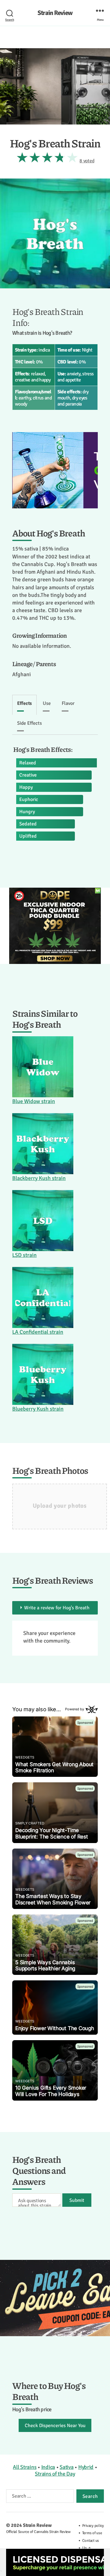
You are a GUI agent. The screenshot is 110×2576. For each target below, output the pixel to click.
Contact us (91, 2541)
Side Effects (29, 723)
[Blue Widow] (43, 1067)
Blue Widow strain (34, 1101)
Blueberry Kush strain (38, 1409)
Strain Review (55, 13)
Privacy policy (93, 2526)
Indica (48, 2467)
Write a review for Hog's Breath (57, 1608)
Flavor (68, 703)
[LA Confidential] (43, 1297)
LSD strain (24, 1255)
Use (47, 703)
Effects (24, 703)
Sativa (66, 2467)
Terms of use (92, 2533)
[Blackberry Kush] (43, 1144)
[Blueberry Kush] (43, 1374)
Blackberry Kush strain (39, 1178)
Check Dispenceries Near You (55, 2426)
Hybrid (86, 2467)
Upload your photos (60, 1506)
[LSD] (43, 1221)
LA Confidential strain (38, 1332)
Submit (77, 2200)
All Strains (25, 2467)
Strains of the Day (55, 2474)
